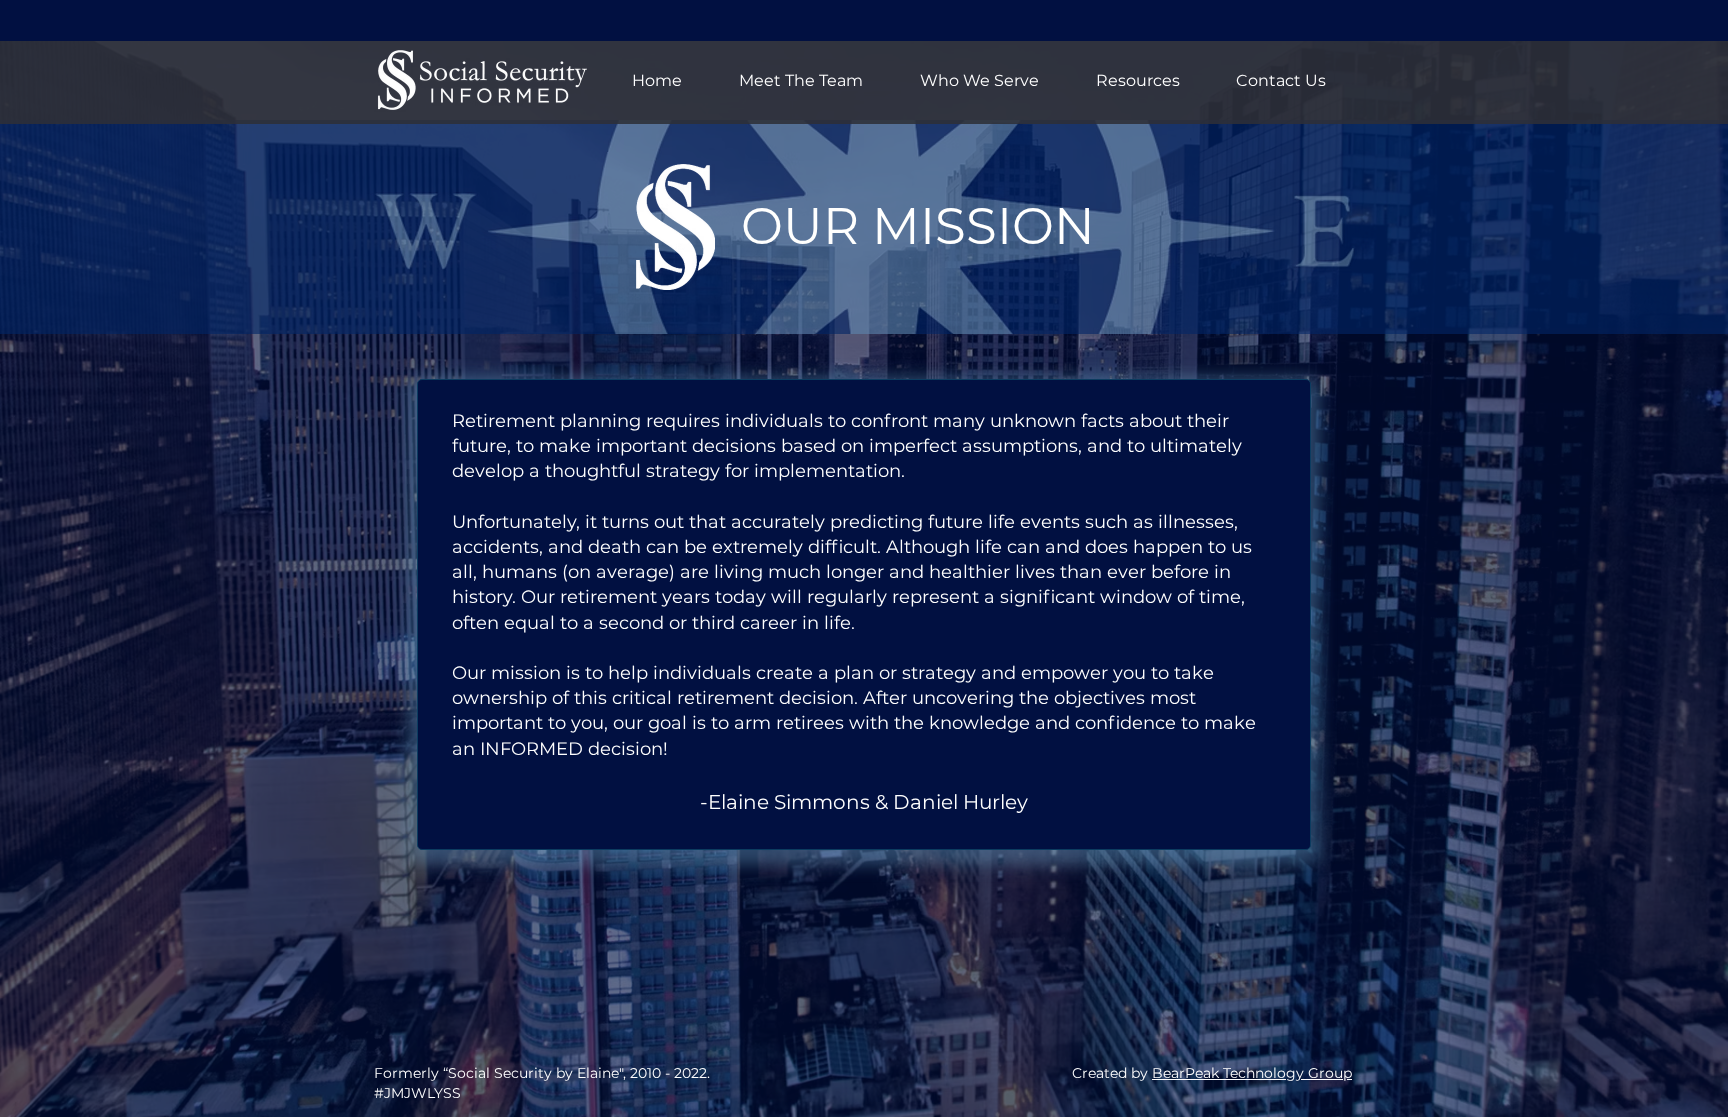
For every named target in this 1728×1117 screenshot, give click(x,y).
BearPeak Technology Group (1252, 1073)
